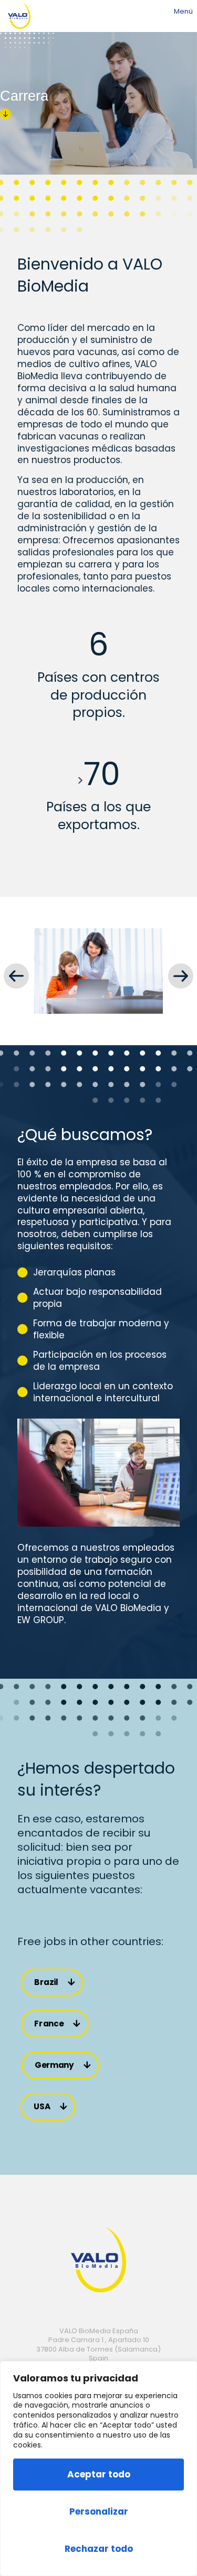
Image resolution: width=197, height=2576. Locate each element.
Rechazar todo (99, 2549)
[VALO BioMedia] (19, 16)
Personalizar (99, 2511)
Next (182, 976)
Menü (183, 12)
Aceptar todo (99, 2474)
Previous (15, 976)
